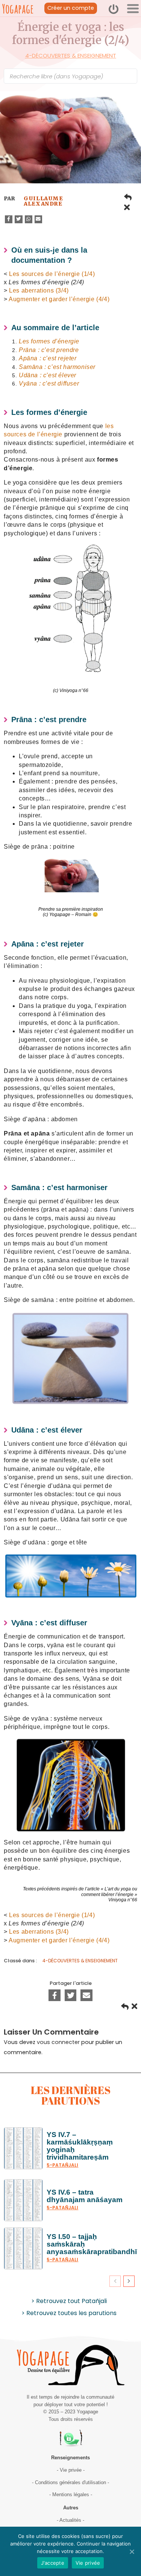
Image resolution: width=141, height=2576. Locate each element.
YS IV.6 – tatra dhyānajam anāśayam (85, 2196)
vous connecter (58, 2042)
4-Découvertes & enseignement (71, 56)
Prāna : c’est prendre (49, 350)
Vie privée (88, 2563)
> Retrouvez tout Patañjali (69, 2301)
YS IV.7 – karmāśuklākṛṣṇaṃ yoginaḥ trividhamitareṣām (80, 2146)
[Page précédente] (128, 198)
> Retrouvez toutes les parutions (69, 2313)
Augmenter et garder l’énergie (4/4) (59, 299)
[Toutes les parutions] (127, 209)
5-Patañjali (62, 2165)
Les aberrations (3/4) (39, 290)
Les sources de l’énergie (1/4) (52, 274)
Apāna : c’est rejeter (48, 358)
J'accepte (53, 2563)
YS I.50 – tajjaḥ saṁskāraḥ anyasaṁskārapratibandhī (92, 2244)
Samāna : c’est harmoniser (57, 367)
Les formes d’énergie (49, 341)
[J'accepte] (132, 2552)
